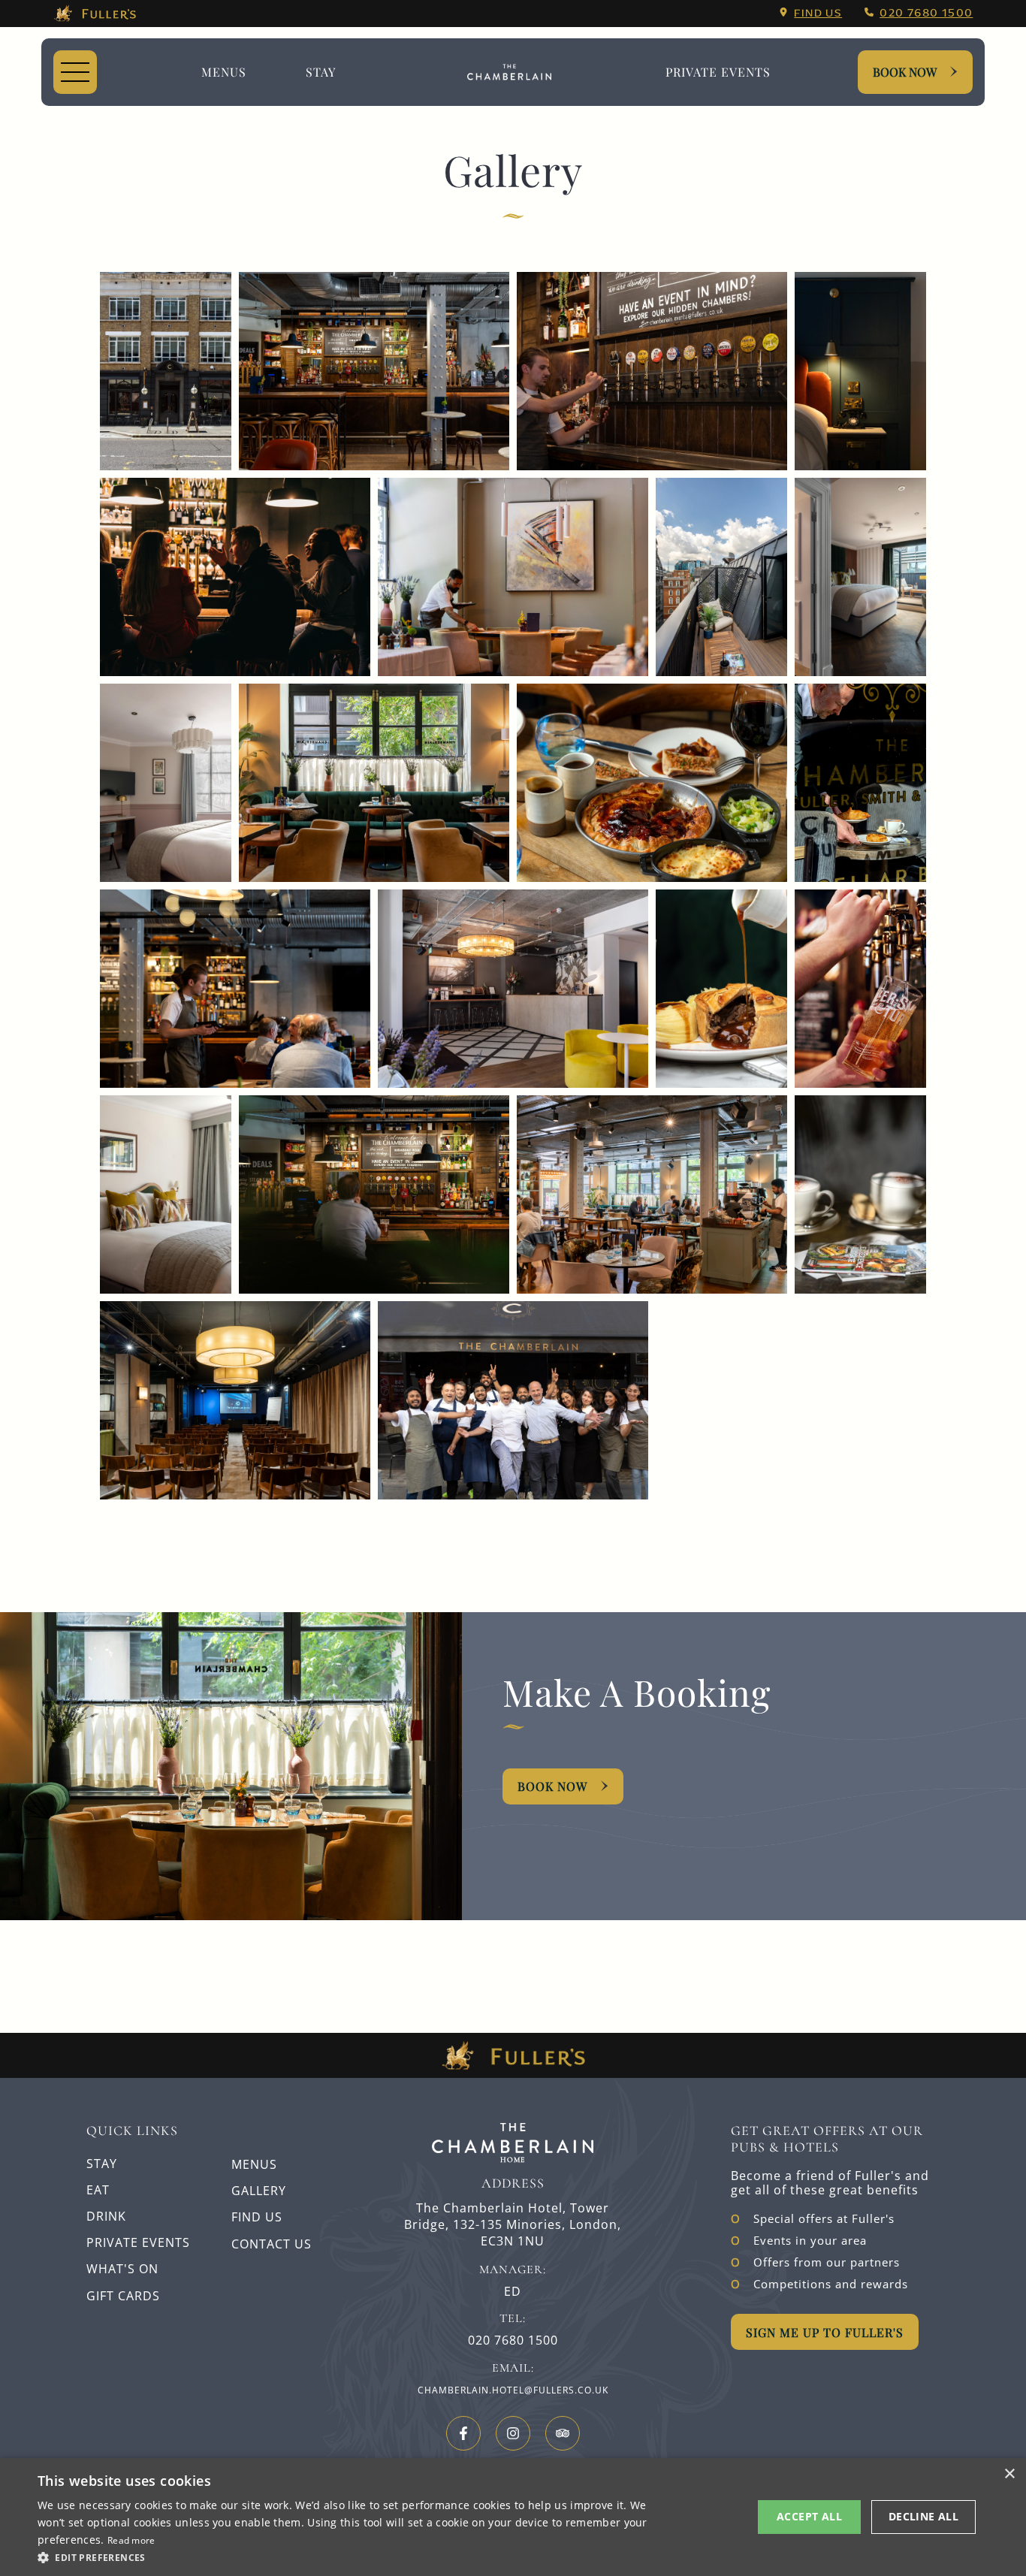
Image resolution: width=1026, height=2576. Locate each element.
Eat (98, 2190)
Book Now (905, 72)
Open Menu (75, 72)
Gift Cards (123, 2296)
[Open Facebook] (463, 2433)
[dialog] (513, 2517)
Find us (818, 13)
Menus (224, 72)
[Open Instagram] (513, 2433)
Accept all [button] (809, 2516)
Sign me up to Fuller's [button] (825, 2332)
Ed (513, 2292)
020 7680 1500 (926, 13)
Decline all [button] (923, 2516)
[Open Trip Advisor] (563, 2433)
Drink (106, 2216)
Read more (131, 2540)
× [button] (1009, 2474)
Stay (321, 72)
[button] (344, 2556)
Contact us (272, 2244)
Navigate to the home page (509, 72)
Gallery (259, 2191)
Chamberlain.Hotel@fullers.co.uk (513, 2390)
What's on (122, 2269)
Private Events (718, 72)
